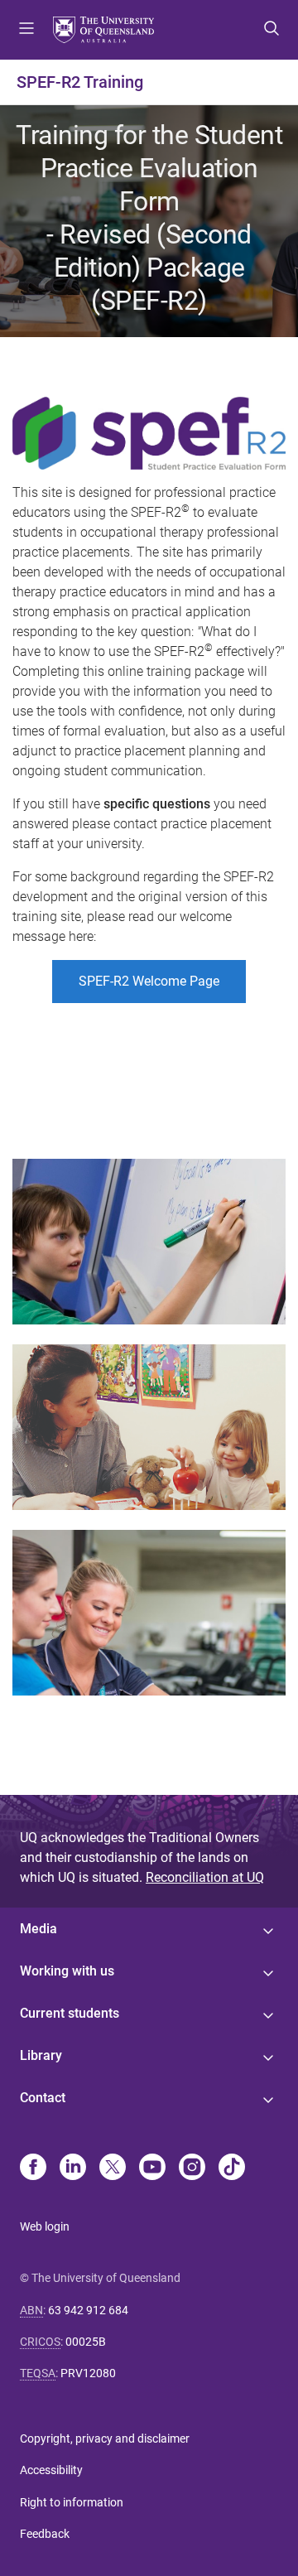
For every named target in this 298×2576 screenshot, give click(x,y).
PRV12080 (88, 2373)
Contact (43, 2098)
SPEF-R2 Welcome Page (149, 981)
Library (41, 2055)
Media (38, 1929)
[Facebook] (33, 2168)
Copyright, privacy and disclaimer (105, 2439)
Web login (45, 2226)
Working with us (67, 1971)
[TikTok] (232, 2168)
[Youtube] (152, 2168)
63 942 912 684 (88, 2310)
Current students (70, 2013)
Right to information (72, 2502)
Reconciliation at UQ (205, 1877)
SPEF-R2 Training (80, 82)
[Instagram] (192, 2168)
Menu (26, 30)
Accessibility (51, 2470)
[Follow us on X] (113, 2168)
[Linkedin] (73, 2168)
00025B (86, 2342)
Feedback (45, 2534)
